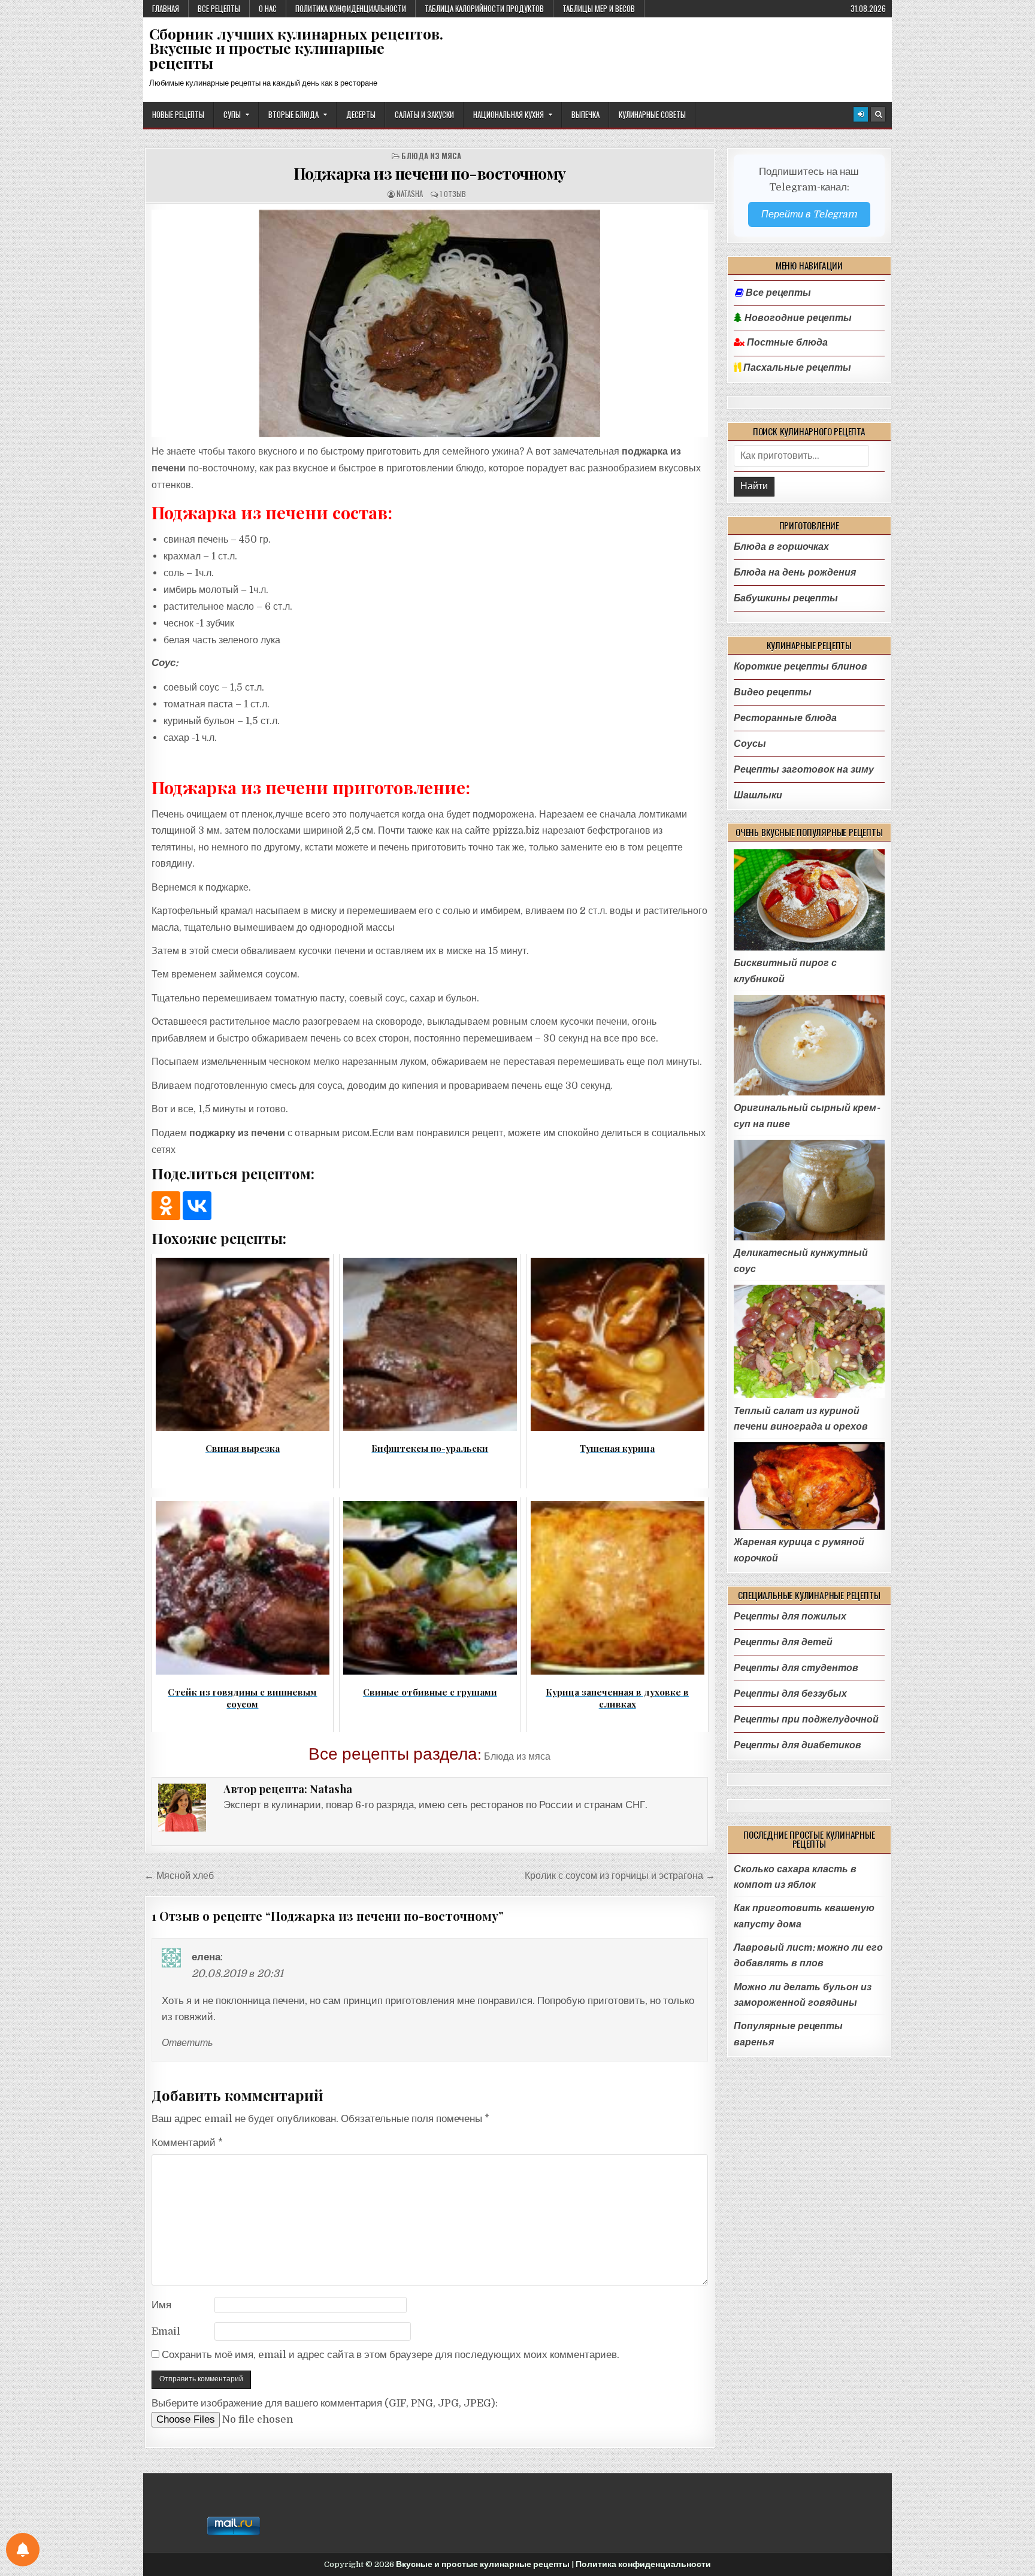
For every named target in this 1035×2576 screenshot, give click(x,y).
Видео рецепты (773, 692)
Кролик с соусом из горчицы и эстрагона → (620, 1876)
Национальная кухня (509, 114)
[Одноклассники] (166, 1206)
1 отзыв (453, 194)
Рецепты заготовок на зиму (804, 769)
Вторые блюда (293, 114)
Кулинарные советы (652, 114)
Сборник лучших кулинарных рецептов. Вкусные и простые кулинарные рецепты (296, 48)
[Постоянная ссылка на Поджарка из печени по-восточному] (430, 323)
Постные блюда (786, 343)
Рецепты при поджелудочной (806, 1719)
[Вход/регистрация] (861, 114)
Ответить (187, 2043)
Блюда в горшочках (781, 547)
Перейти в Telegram (809, 214)
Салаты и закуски (424, 114)
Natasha (410, 194)
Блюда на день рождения (795, 572)
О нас (268, 8)
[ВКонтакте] (197, 1206)
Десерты (361, 114)
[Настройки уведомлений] (23, 2550)
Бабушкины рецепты (786, 598)
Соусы (750, 744)
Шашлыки (758, 795)
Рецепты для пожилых (790, 1616)
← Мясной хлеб (179, 1876)
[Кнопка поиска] (878, 114)
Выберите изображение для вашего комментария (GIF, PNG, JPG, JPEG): (325, 2403)
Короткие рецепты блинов (801, 666)
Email (166, 2331)
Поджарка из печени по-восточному (430, 173)
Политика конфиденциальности (351, 8)
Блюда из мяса (431, 156)
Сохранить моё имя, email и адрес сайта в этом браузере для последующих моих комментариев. (391, 2355)
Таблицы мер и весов (599, 8)
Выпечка (585, 114)
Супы (232, 114)
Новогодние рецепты (797, 318)
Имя (161, 2305)
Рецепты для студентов (796, 1668)
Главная (166, 8)
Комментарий (187, 2143)
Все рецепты (219, 8)
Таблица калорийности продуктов (484, 8)
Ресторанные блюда (785, 718)
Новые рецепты (178, 114)
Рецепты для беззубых (790, 1693)
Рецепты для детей (783, 1642)
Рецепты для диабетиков (798, 1745)
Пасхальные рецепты (796, 368)
